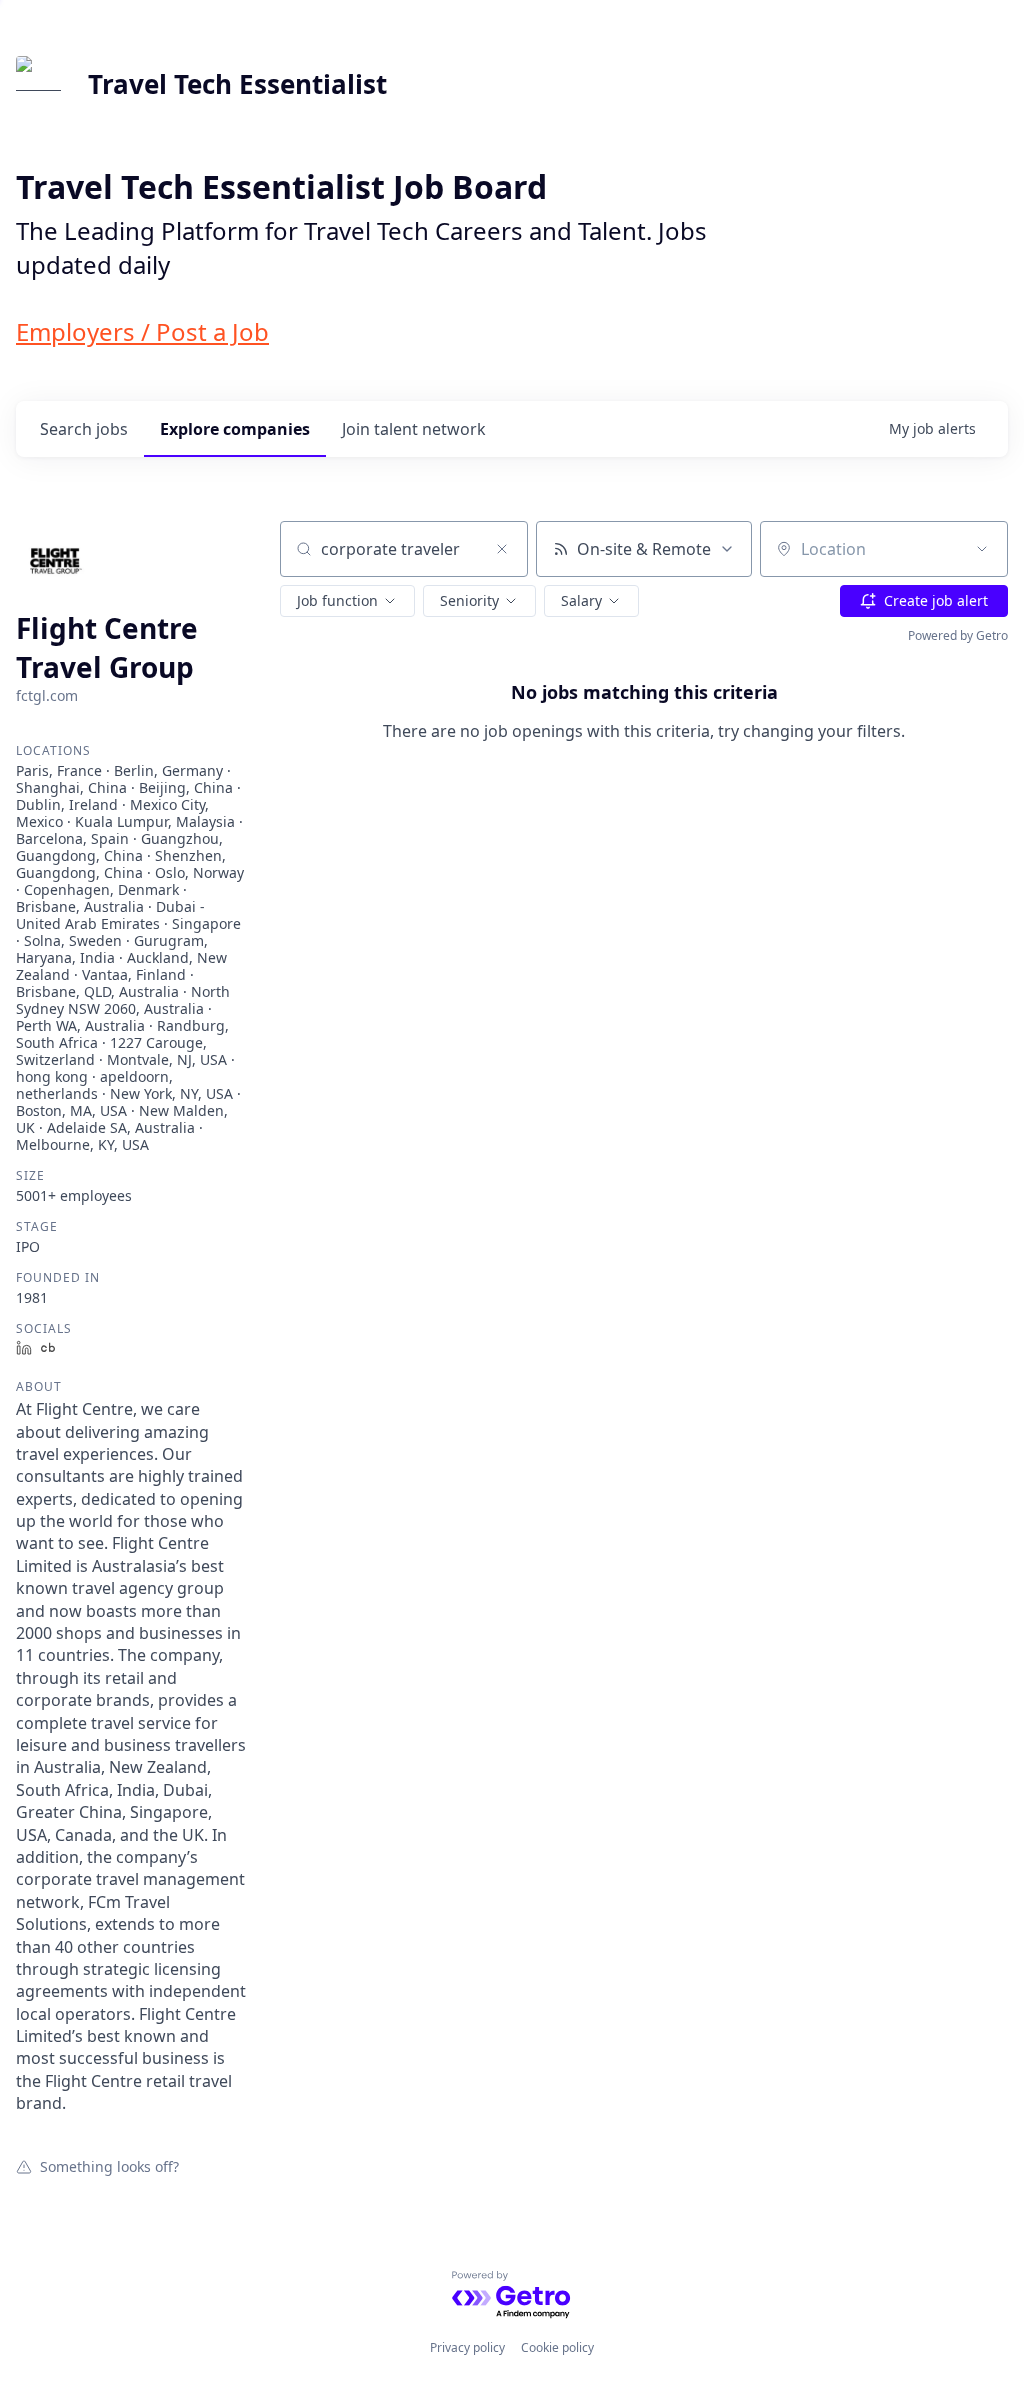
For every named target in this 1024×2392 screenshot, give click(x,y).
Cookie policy (557, 2347)
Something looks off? (109, 2166)
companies (235, 429)
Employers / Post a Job (142, 331)
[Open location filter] (982, 549)
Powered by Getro (958, 635)
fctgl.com (47, 695)
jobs (84, 429)
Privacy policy (467, 2347)
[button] (347, 601)
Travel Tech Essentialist (237, 84)
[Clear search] (502, 549)
